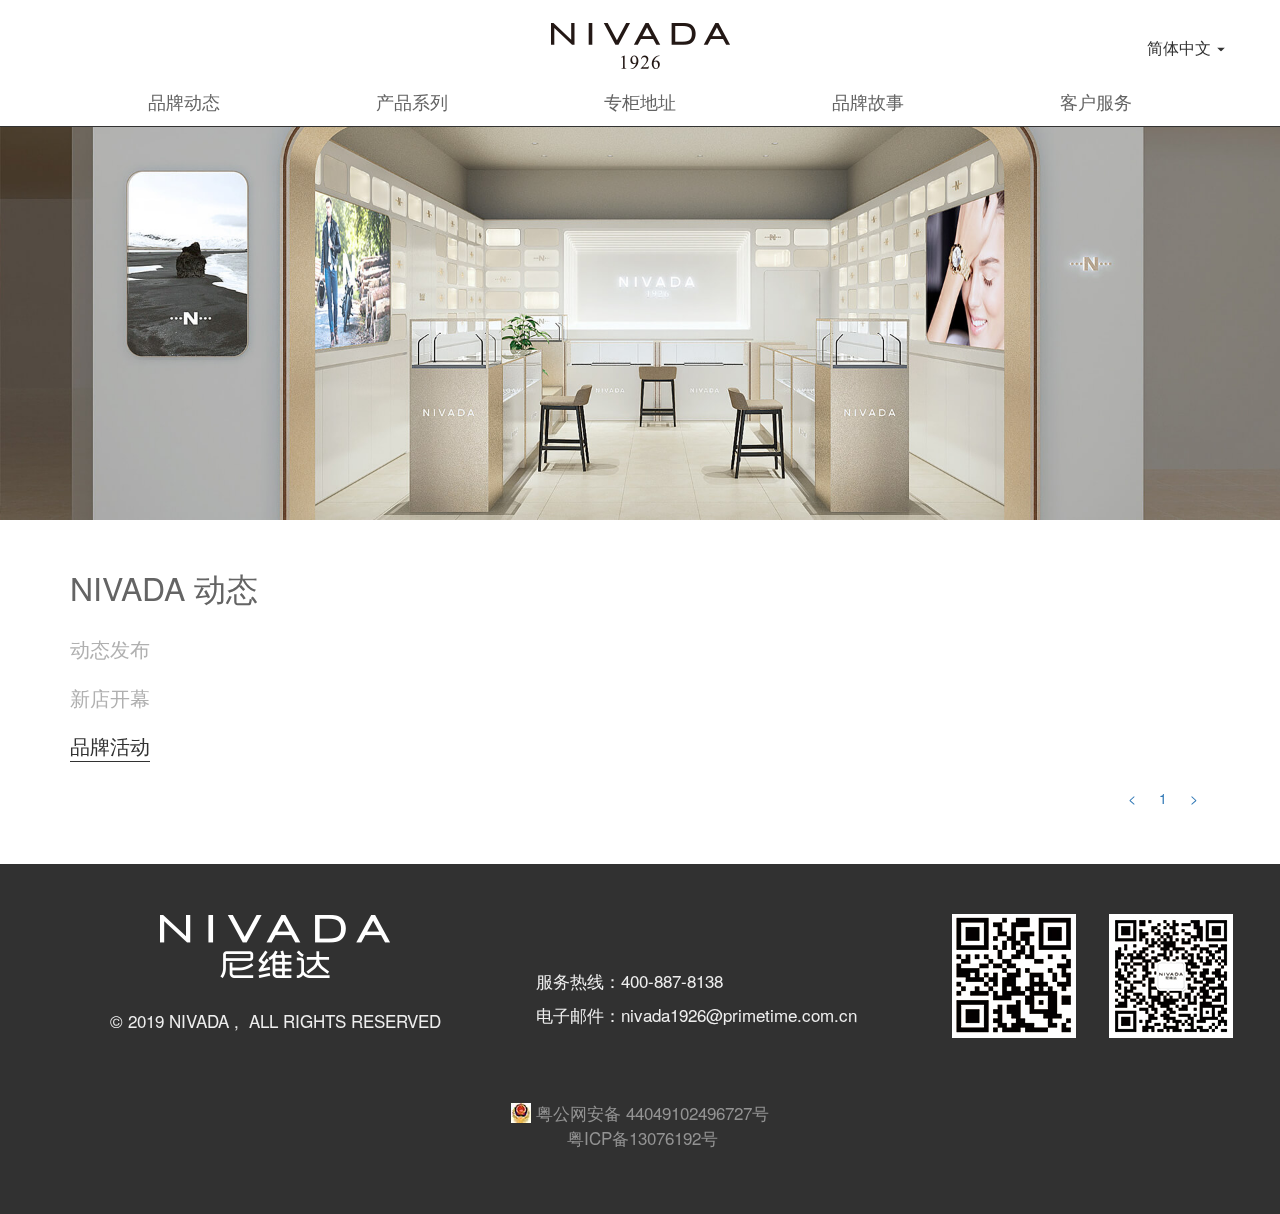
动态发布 (110, 649)
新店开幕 (110, 698)
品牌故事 (868, 101)
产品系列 (412, 101)
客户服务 (1096, 101)
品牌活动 (110, 746)
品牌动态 (184, 101)
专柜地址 (640, 101)
